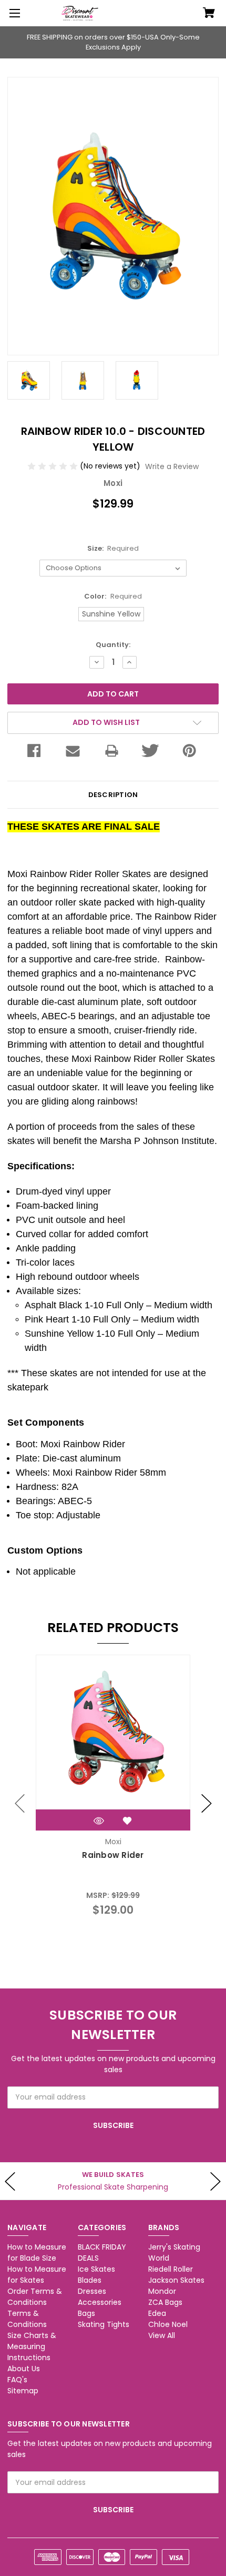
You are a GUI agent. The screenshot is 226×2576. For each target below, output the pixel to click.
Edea (157, 2313)
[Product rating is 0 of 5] (54, 466)
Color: (113, 596)
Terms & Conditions (27, 2319)
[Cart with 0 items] (209, 14)
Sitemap (23, 2391)
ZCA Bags (165, 2302)
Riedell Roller (171, 2269)
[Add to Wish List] (127, 1821)
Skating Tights (104, 2324)
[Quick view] (99, 1821)
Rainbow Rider (113, 1855)
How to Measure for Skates (37, 2275)
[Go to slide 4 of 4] (20, 1804)
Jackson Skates (176, 2280)
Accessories (100, 2302)
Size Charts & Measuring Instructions (32, 2346)
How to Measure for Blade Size (37, 2252)
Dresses (92, 2291)
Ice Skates (96, 2269)
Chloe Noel (168, 2324)
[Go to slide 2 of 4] (207, 1804)
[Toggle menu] (13, 13)
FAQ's (17, 2380)
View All (162, 2335)
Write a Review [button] (172, 466)
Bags (86, 2313)
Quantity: (113, 645)
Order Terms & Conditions (35, 2297)
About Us (24, 2369)
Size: (113, 548)
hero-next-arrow (215, 2181)
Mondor (162, 2291)
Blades (90, 2280)
